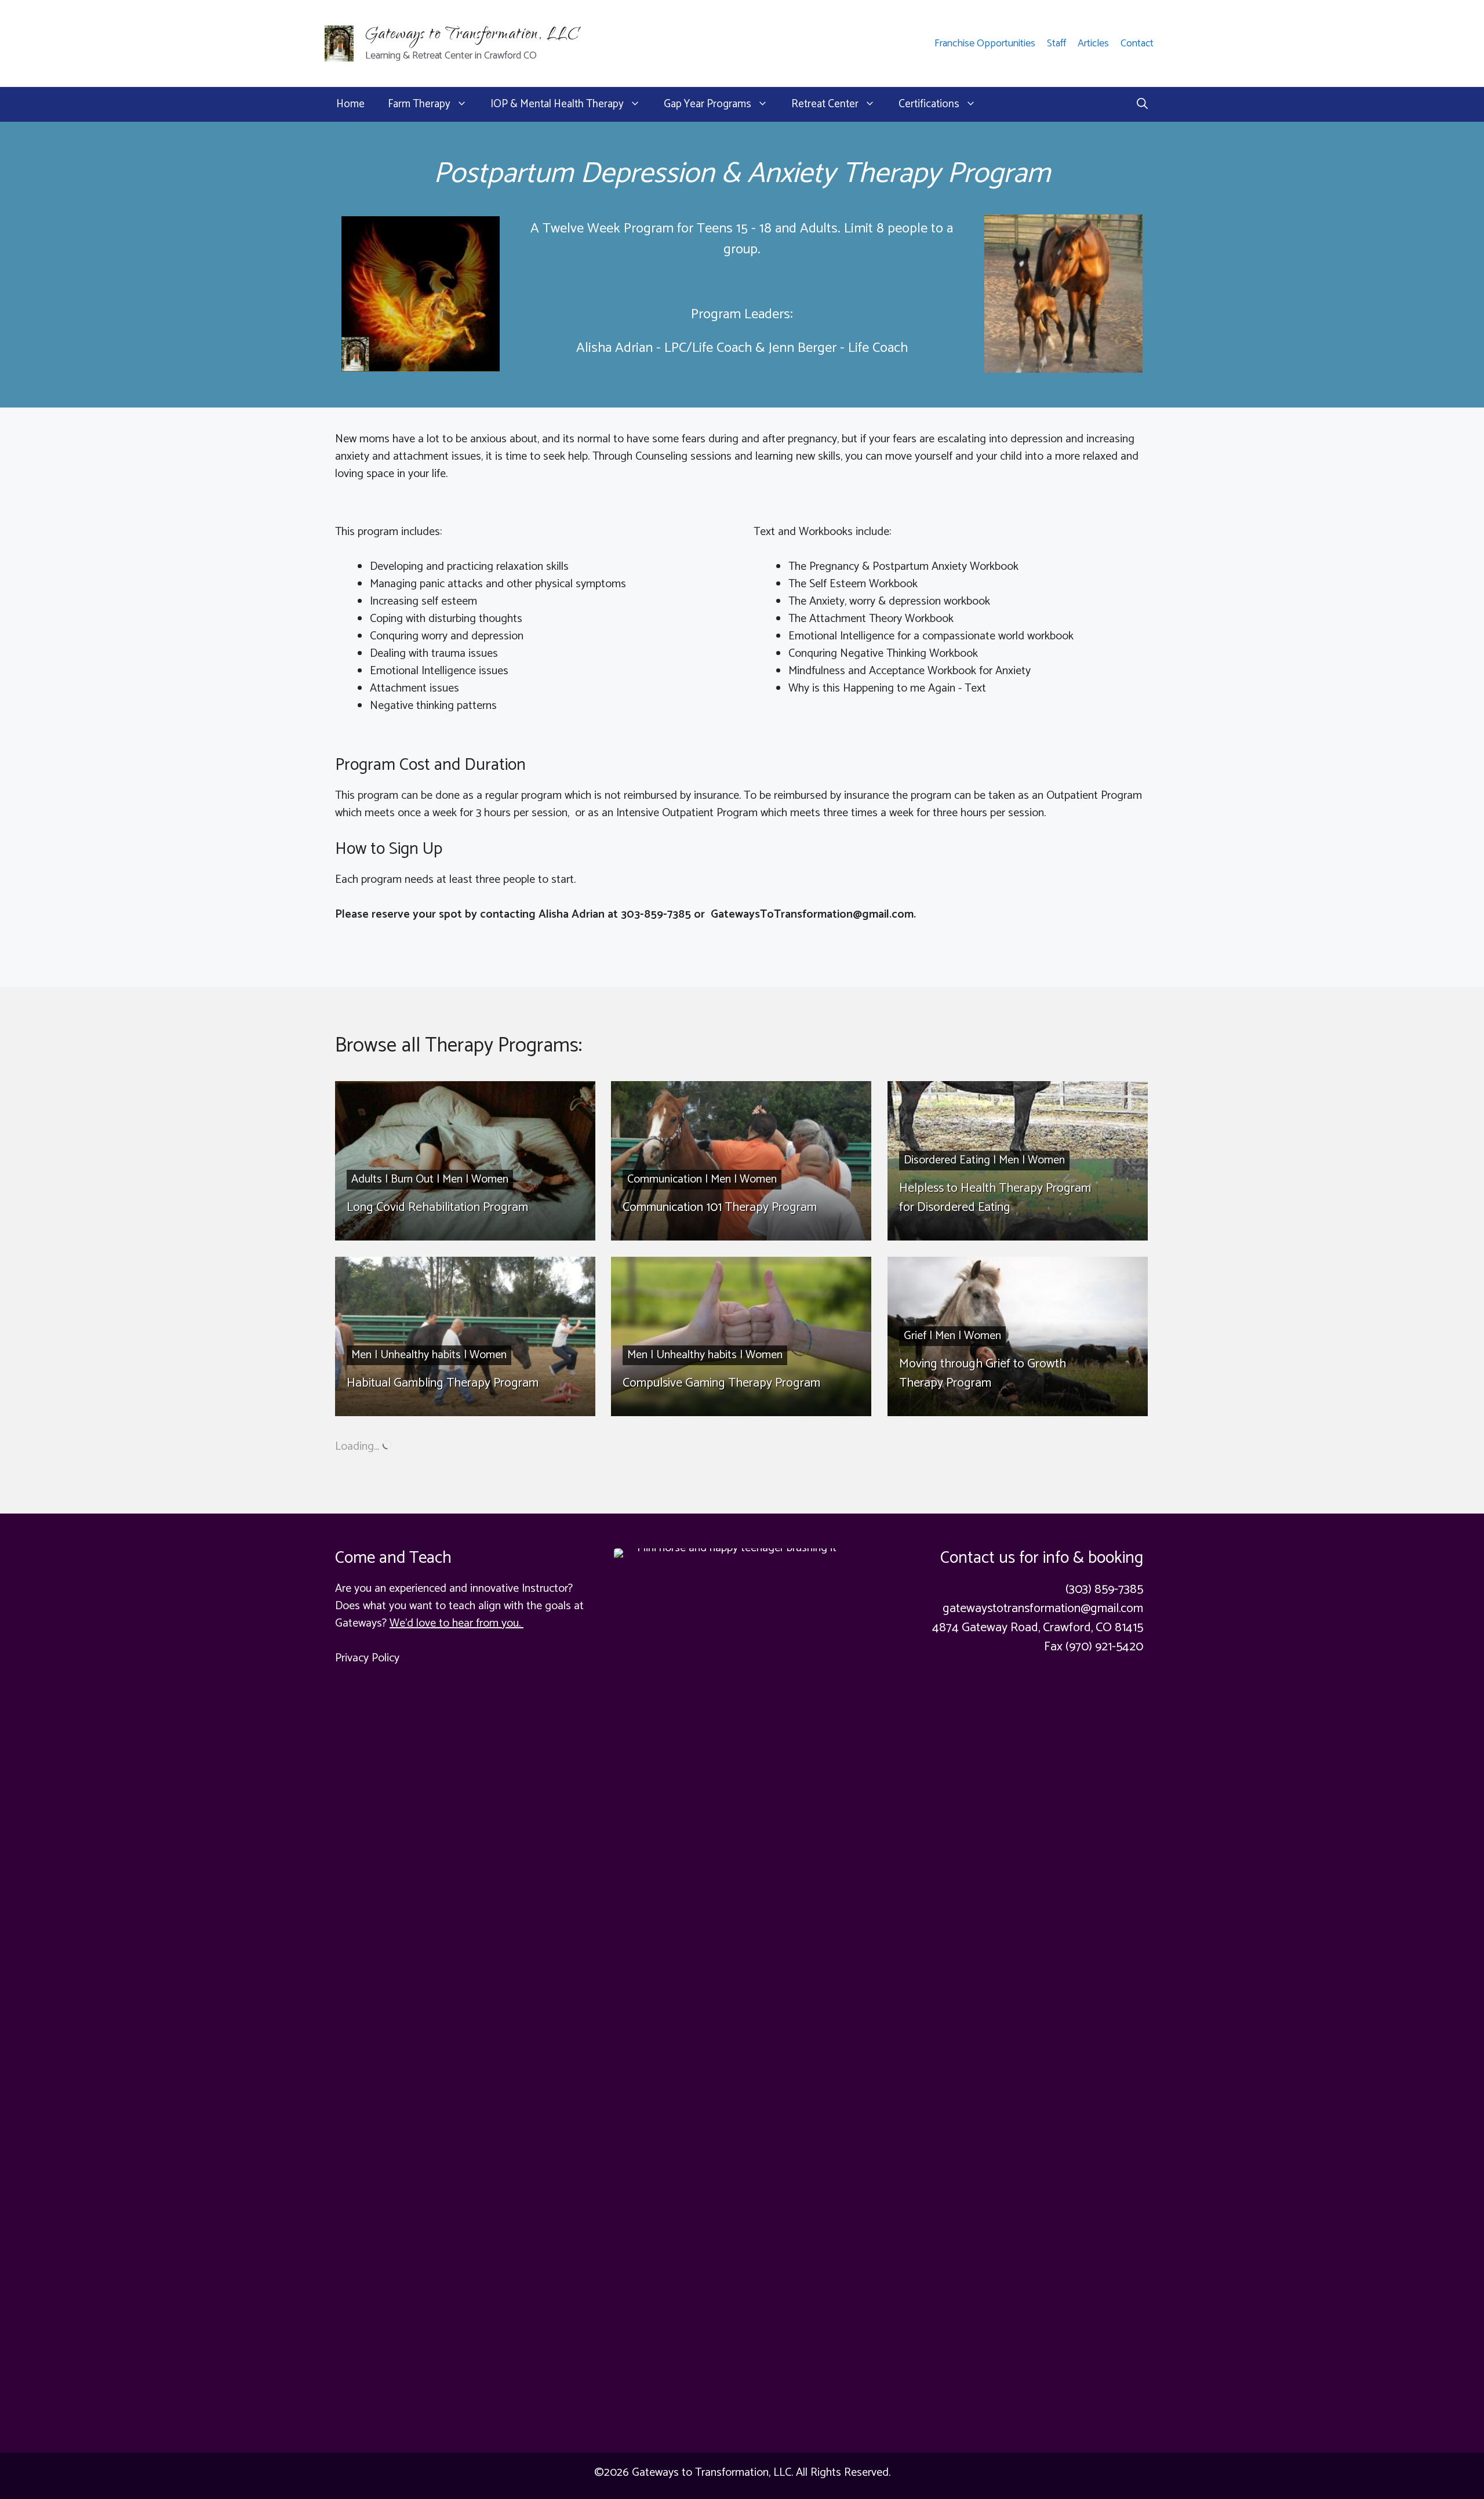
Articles (1093, 43)
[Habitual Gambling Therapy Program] (465, 1336)
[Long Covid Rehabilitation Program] (465, 1161)
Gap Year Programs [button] (708, 104)
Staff (1056, 43)
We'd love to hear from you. (457, 1623)
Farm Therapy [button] (419, 104)
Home (350, 104)
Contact (1137, 43)
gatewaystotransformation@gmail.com (1043, 1609)
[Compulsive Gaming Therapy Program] (741, 1336)
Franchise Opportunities (985, 43)
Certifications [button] (929, 104)
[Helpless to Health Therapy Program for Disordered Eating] (1018, 1161)
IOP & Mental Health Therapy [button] (557, 104)
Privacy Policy (367, 1658)
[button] (1142, 104)
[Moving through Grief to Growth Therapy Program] (1018, 1336)
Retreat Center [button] (825, 104)
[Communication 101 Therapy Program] (741, 1161)
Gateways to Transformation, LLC (472, 36)
